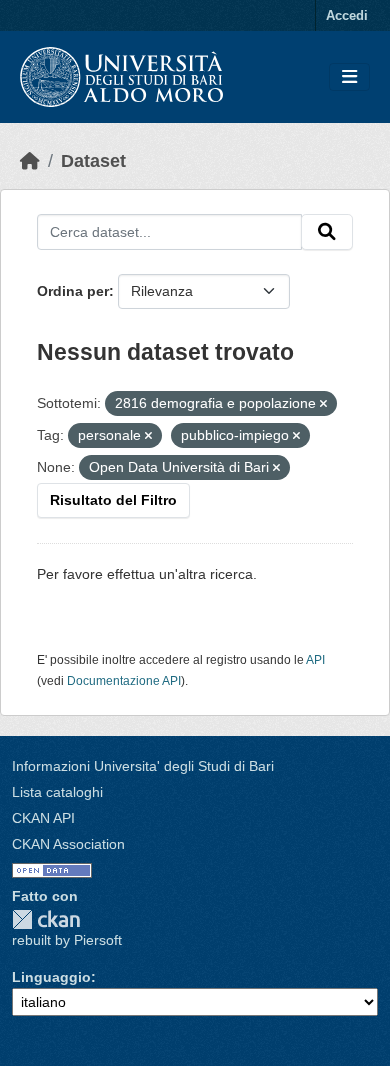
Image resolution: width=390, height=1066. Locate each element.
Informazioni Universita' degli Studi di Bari (143, 766)
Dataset (93, 161)
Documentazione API (124, 681)
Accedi (347, 15)
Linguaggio (51, 977)
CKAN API (43, 818)
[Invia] (327, 232)
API (315, 660)
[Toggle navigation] (349, 77)
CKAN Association (68, 844)
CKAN (46, 919)
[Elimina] (323, 404)
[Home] (30, 161)
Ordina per (73, 291)
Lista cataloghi (57, 792)
